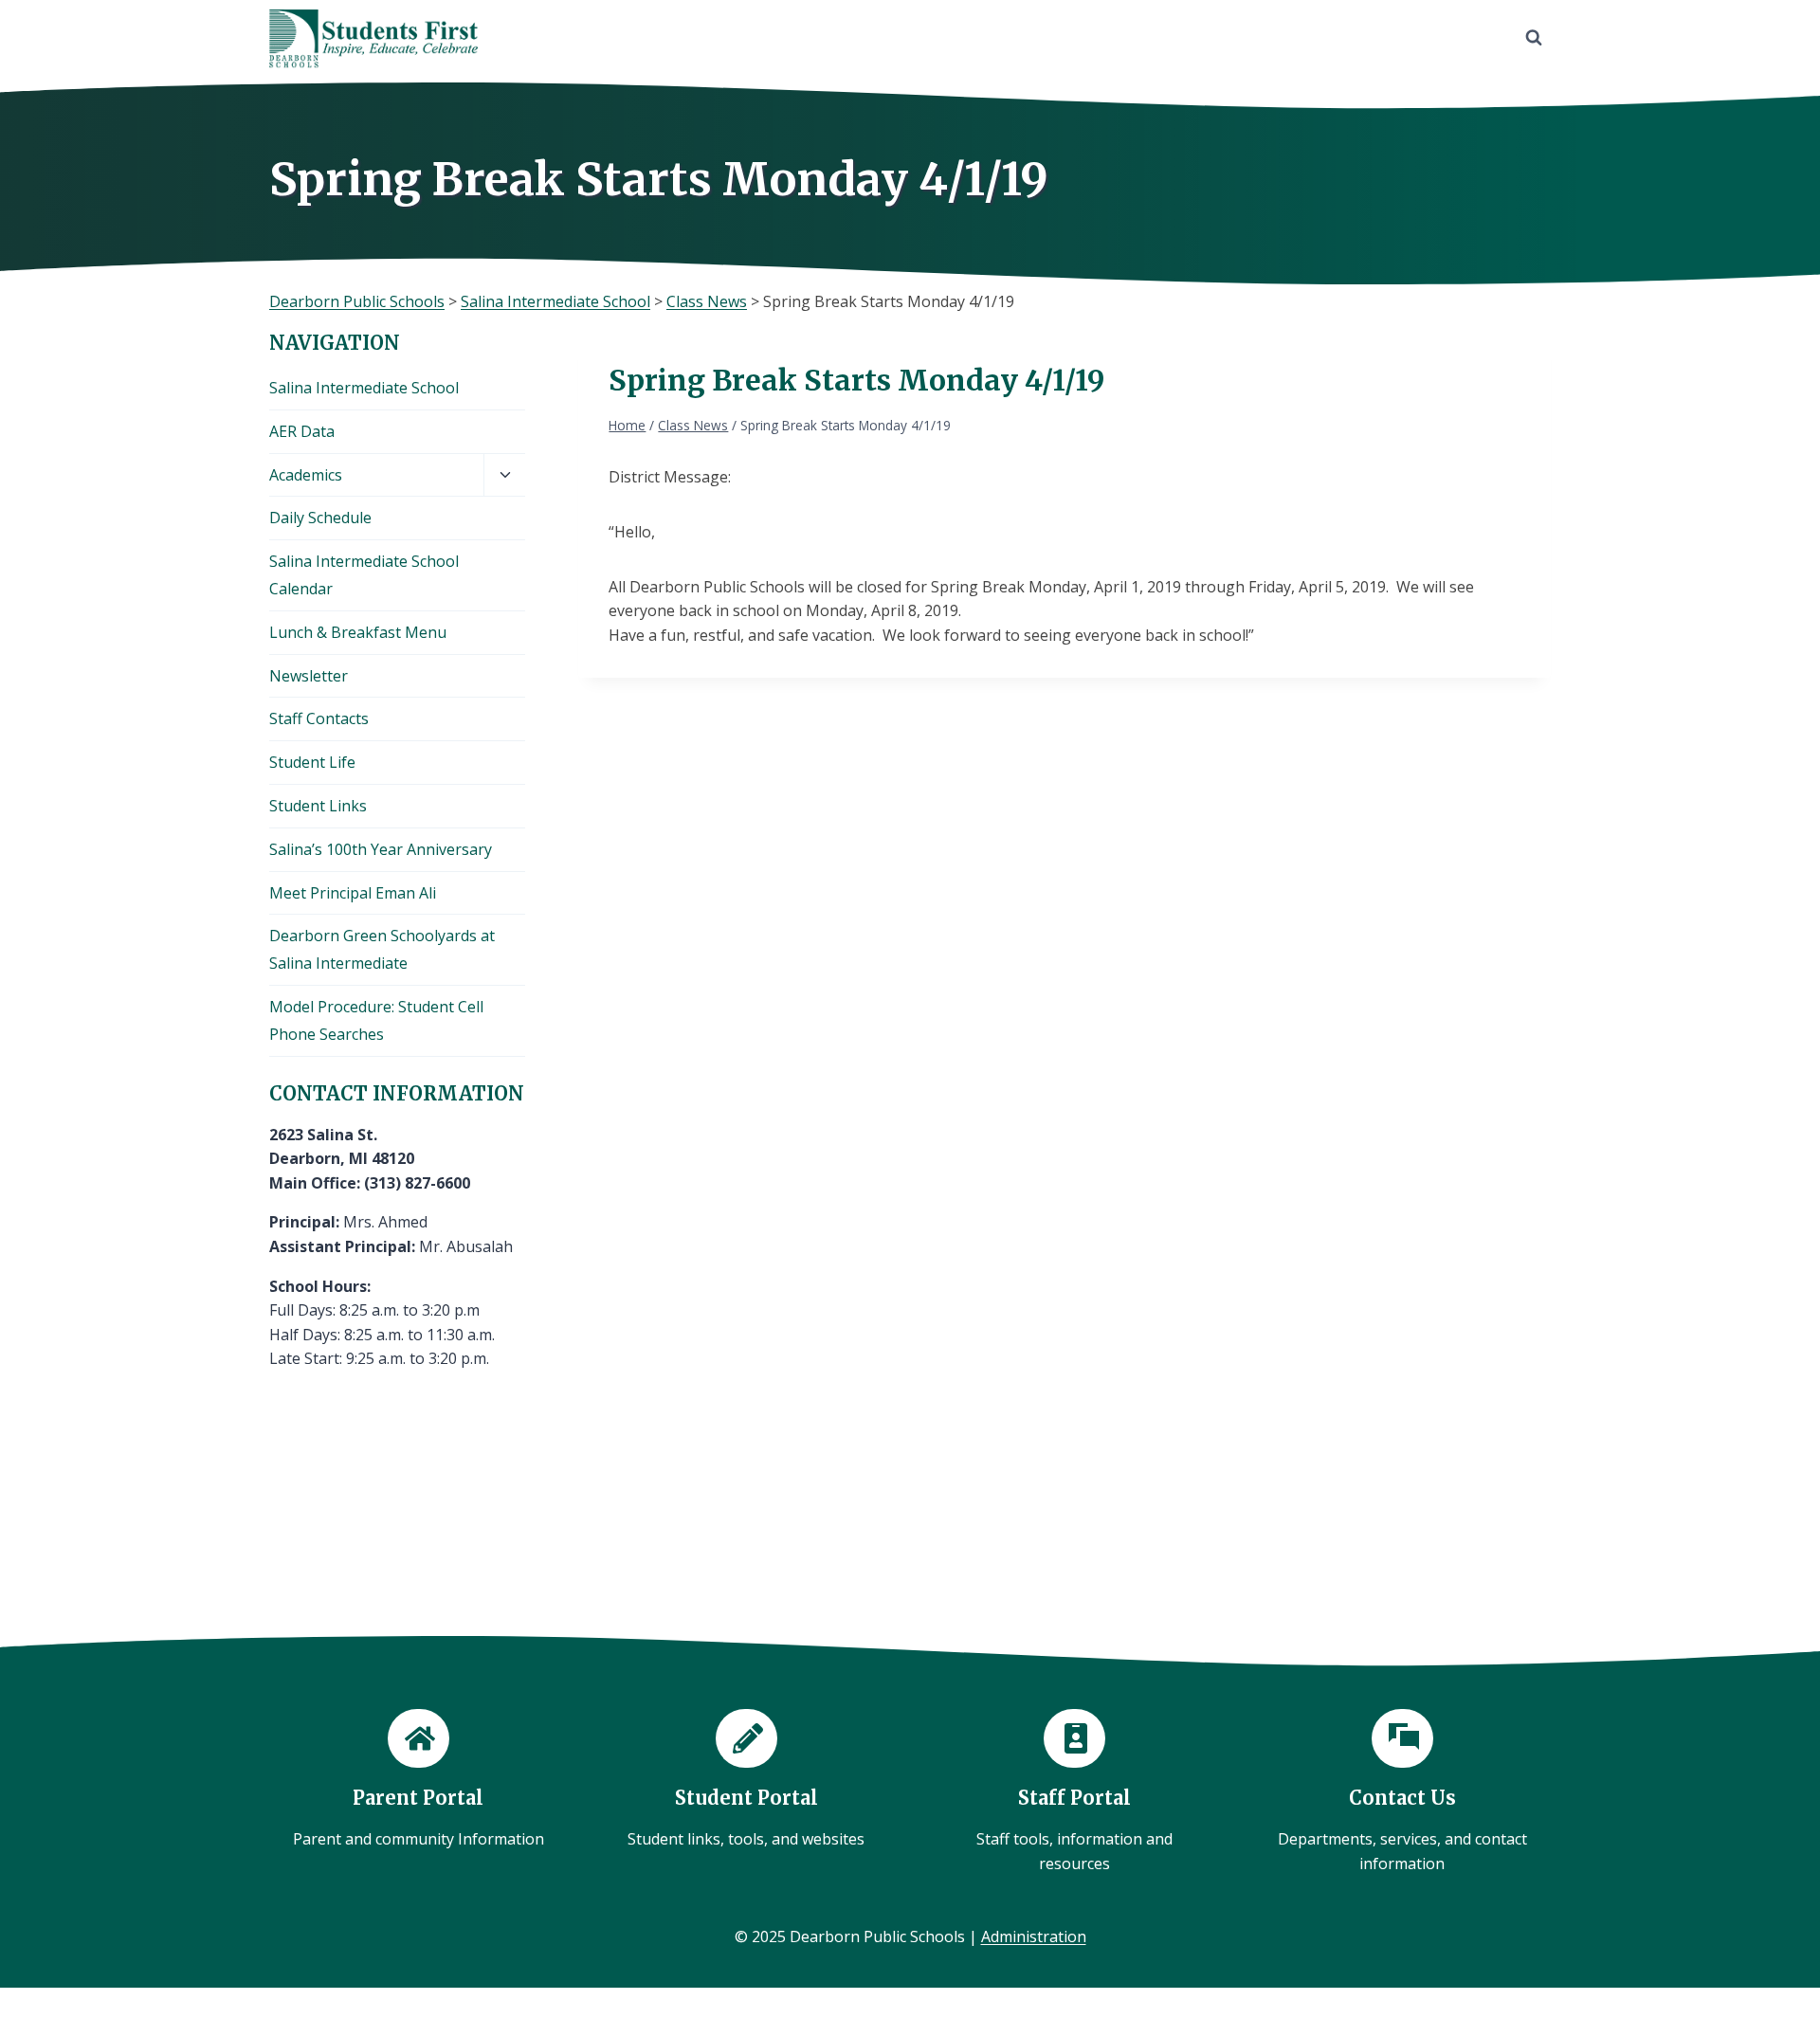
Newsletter (309, 676)
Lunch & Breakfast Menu (358, 632)
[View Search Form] (1534, 38)
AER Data (302, 431)
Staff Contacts (319, 718)
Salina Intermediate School (364, 388)
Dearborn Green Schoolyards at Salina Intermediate (382, 949)
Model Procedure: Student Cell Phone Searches (376, 1020)
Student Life (312, 762)
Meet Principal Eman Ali (353, 893)
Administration (1034, 1936)
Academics (306, 475)
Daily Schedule (320, 518)
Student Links (318, 806)
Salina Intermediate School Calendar (364, 575)
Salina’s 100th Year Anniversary (381, 849)
